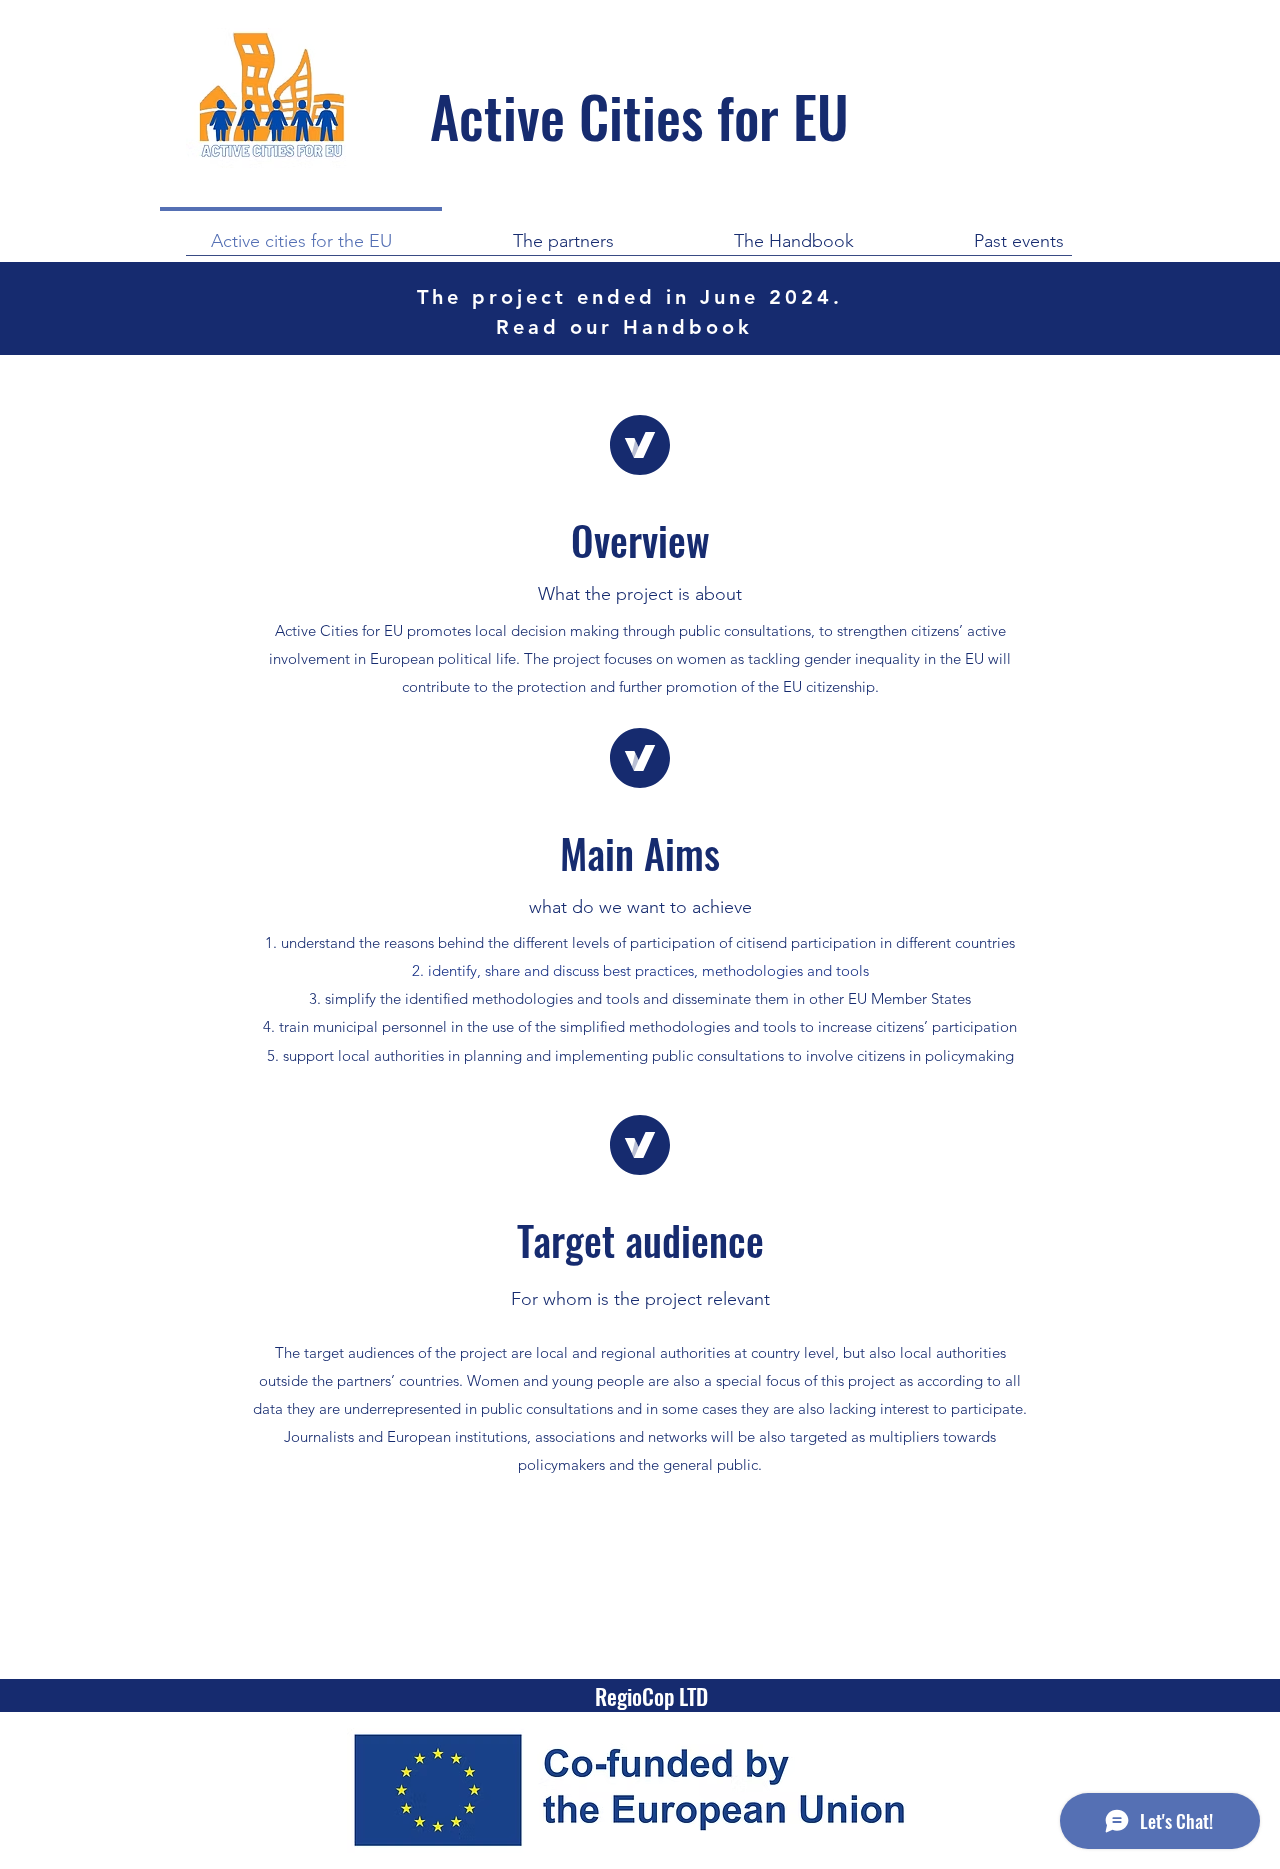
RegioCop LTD (651, 1696)
